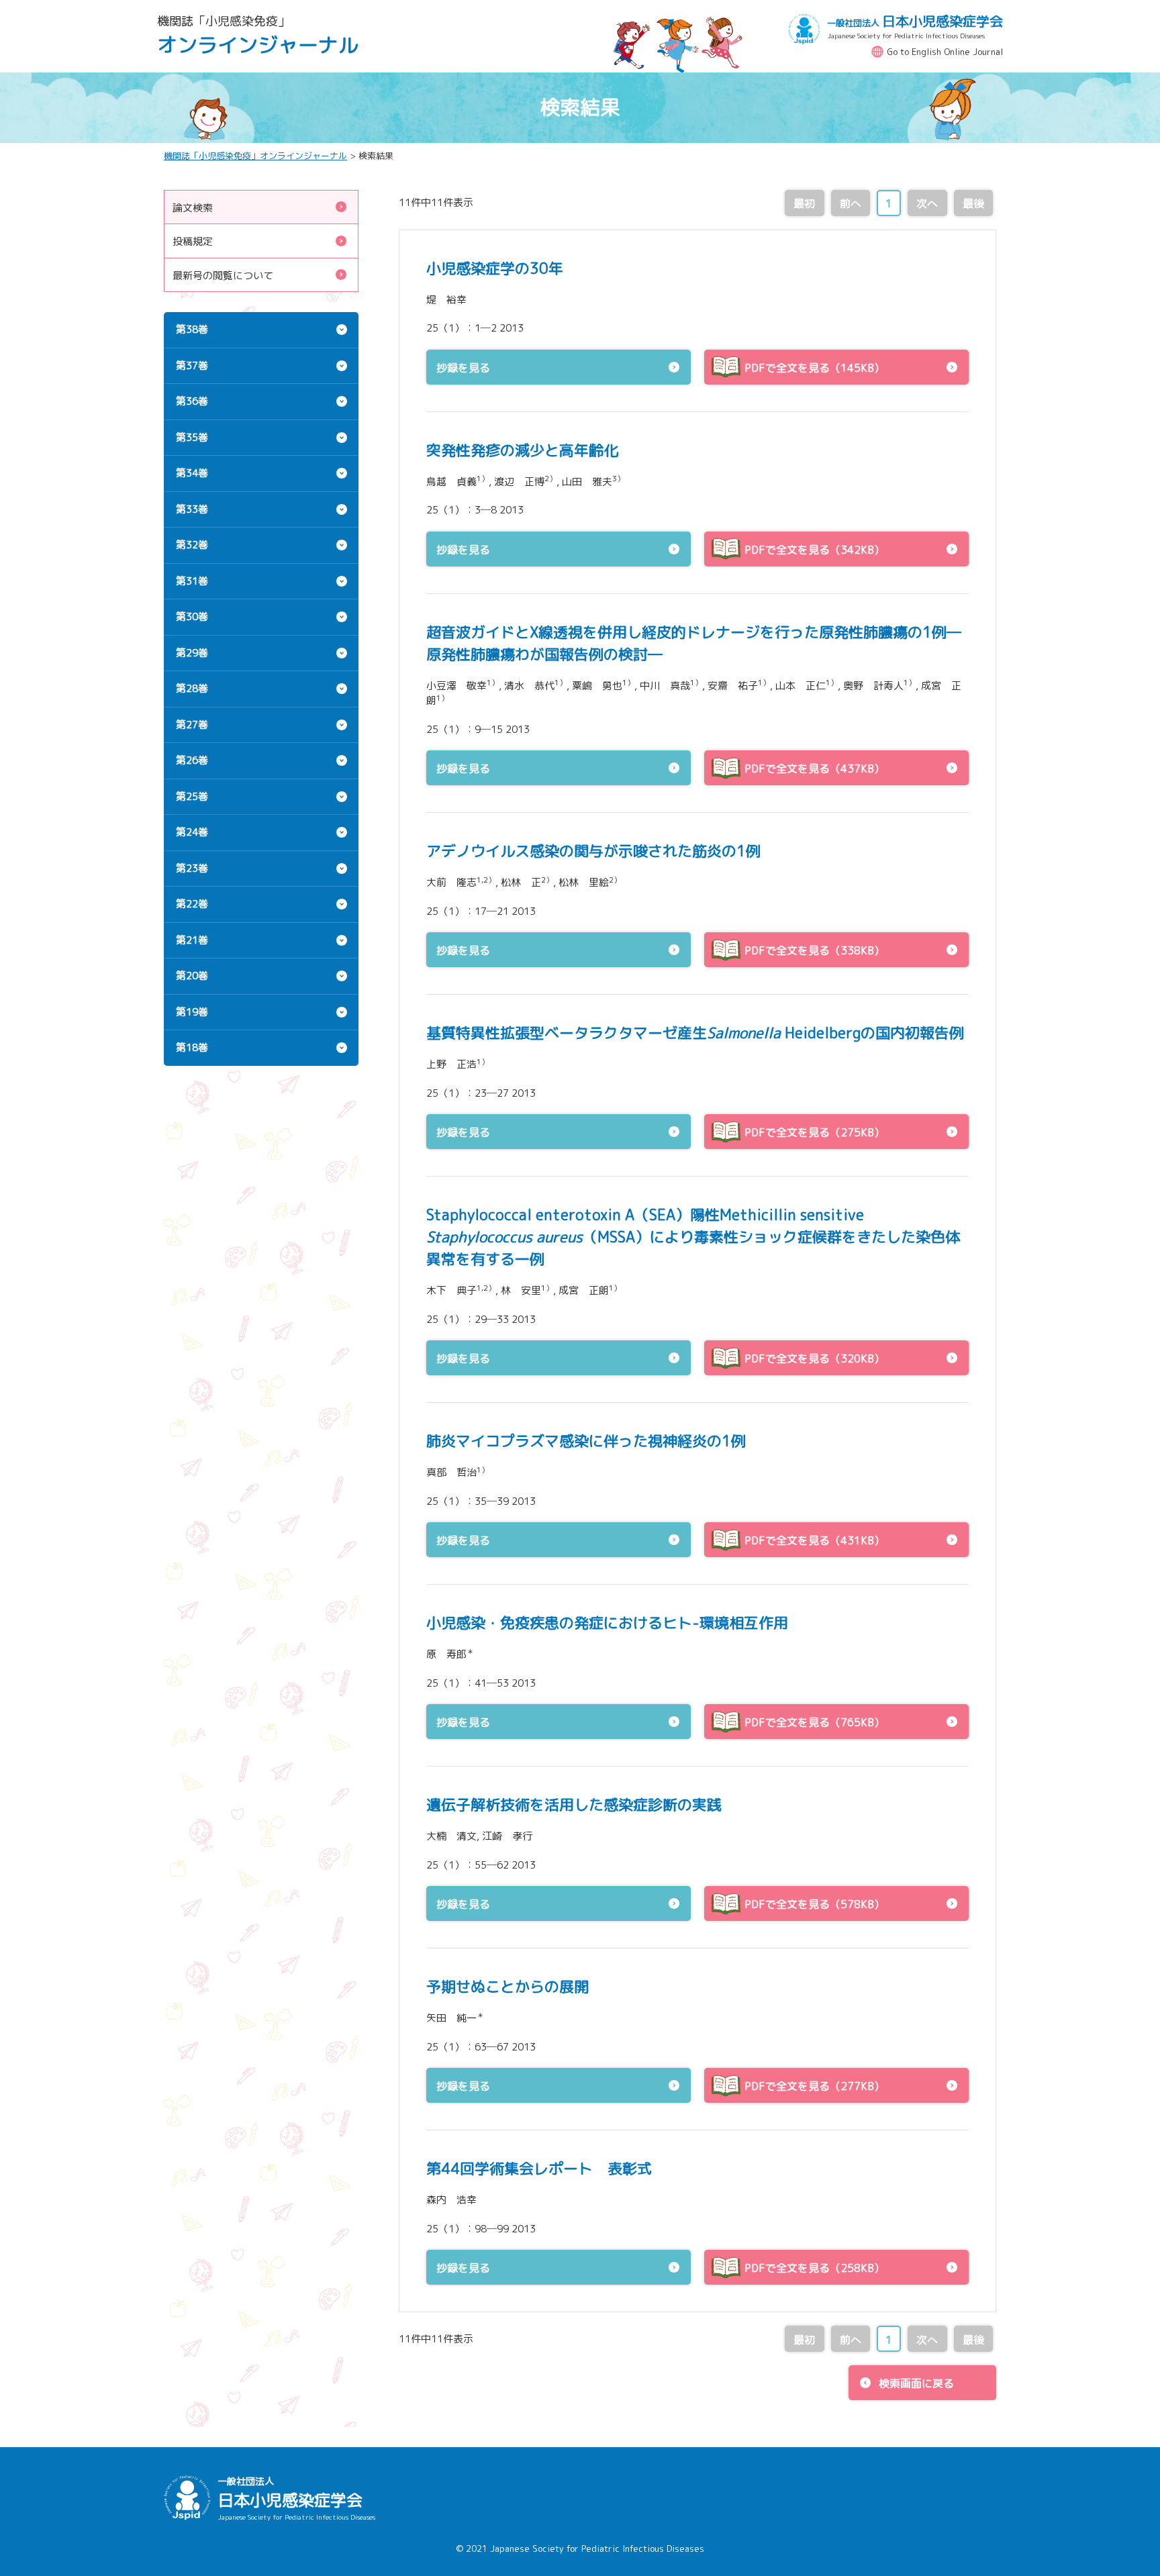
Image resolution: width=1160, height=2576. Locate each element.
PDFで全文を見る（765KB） (815, 1722)
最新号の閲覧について (223, 276)
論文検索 (193, 208)
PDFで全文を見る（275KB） (815, 1132)
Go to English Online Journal (945, 52)
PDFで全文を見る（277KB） (815, 2086)
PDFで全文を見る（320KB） (815, 1358)
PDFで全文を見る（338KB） (815, 950)
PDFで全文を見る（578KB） (815, 1904)
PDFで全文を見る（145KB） (815, 368)
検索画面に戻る (916, 2383)
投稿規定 (193, 241)
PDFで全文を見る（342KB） (815, 550)
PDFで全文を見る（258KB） (815, 2268)
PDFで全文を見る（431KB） (815, 1540)
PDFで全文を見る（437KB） (815, 769)
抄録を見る (463, 368)
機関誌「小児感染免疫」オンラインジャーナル (255, 156)
